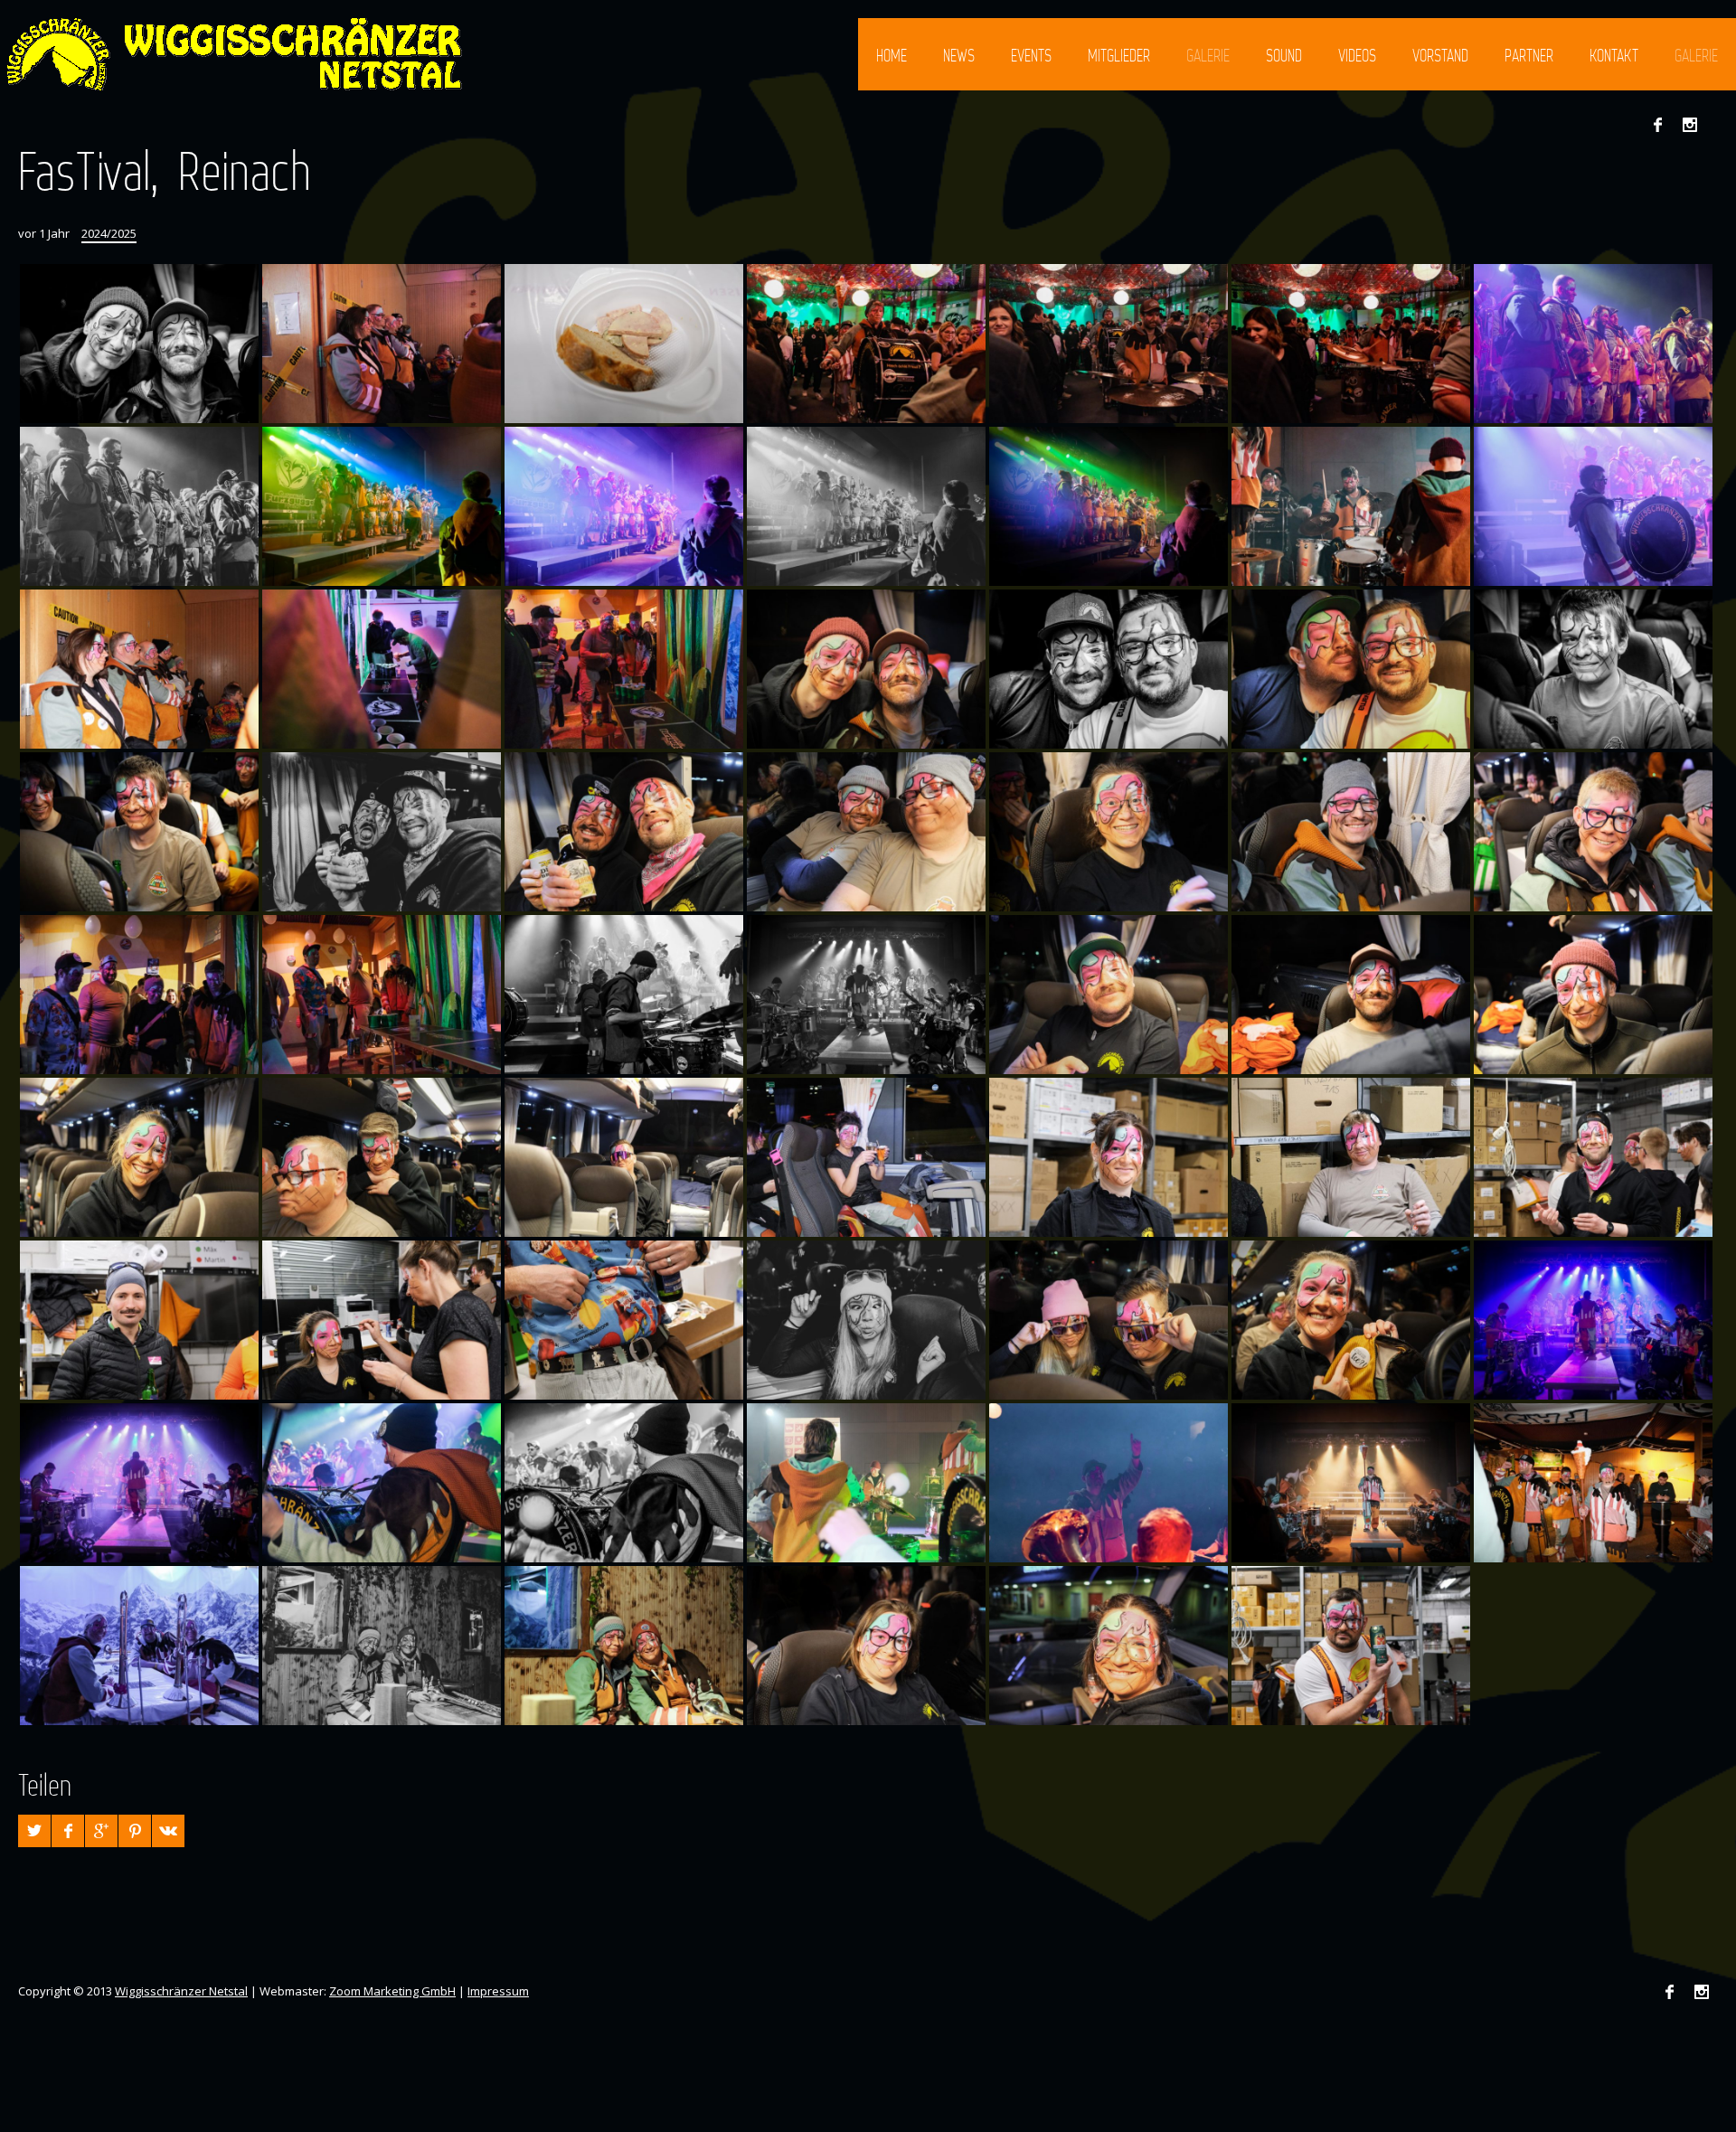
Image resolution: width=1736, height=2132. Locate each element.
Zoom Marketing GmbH (392, 1991)
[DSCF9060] (1109, 1646)
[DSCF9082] (624, 995)
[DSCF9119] (866, 832)
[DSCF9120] (624, 832)
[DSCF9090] (139, 506)
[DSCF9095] (1351, 344)
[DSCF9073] (1109, 1483)
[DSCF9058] (1351, 1320)
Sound (1284, 55)
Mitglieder (1119, 55)
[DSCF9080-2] (866, 995)
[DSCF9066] (139, 1646)
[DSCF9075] (866, 1483)
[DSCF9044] (1351, 1157)
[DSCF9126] (1593, 669)
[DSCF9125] (139, 832)
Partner (1529, 55)
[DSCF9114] (139, 995)
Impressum (498, 1991)
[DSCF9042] (139, 1320)
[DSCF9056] (1109, 1320)
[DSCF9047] (624, 1157)
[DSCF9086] (1109, 506)
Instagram (1690, 125)
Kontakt (1614, 55)
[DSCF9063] (624, 1646)
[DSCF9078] (382, 1483)
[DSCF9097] (1109, 344)
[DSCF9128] (1109, 669)
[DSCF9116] (1593, 832)
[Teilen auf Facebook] (68, 1831)
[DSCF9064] (382, 1646)
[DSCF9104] (139, 669)
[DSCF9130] (139, 344)
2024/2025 (109, 233)
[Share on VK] (168, 1831)
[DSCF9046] (866, 1157)
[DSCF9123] (382, 832)
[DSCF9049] (139, 1157)
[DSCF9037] (1351, 1646)
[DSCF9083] (1593, 506)
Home (892, 55)
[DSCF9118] (1109, 832)
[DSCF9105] (382, 669)
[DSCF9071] (1351, 1483)
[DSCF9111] (382, 995)
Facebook (1657, 125)
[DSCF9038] (624, 1320)
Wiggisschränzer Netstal (181, 1991)
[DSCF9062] (866, 1646)
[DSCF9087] (624, 506)
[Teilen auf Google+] (101, 1831)
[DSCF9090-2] (1593, 344)
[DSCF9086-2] (866, 506)
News (959, 55)
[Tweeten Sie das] (34, 1831)
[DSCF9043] (1593, 1157)
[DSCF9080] (1593, 1320)
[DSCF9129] (866, 669)
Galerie (1208, 55)
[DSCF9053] (1109, 995)
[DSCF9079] (139, 1483)
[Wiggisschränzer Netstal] (232, 54)
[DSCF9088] (382, 506)
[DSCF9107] (624, 669)
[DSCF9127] (1351, 669)
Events (1031, 55)
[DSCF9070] (1593, 1483)
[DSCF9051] (1593, 995)
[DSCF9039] (382, 1320)
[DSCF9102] (382, 344)
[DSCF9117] (1351, 832)
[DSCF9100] (624, 344)
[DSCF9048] (382, 1157)
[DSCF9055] (866, 1320)
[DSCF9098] (866, 344)
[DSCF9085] (1351, 506)
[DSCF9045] (1109, 1157)
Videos (1357, 55)
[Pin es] (135, 1831)
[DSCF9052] (1351, 995)
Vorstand (1440, 55)
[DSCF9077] (624, 1483)
